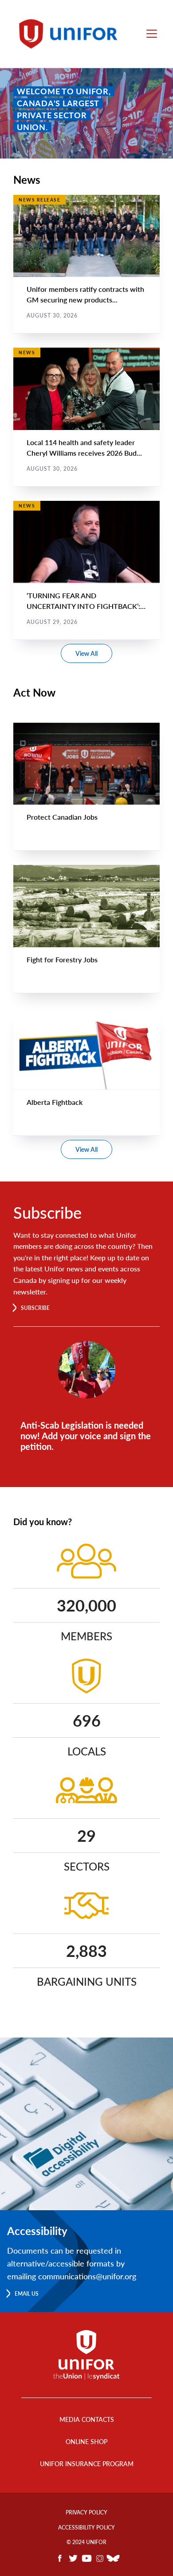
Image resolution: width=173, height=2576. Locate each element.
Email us (27, 2294)
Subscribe (35, 1308)
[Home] (72, 34)
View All (86, 653)
